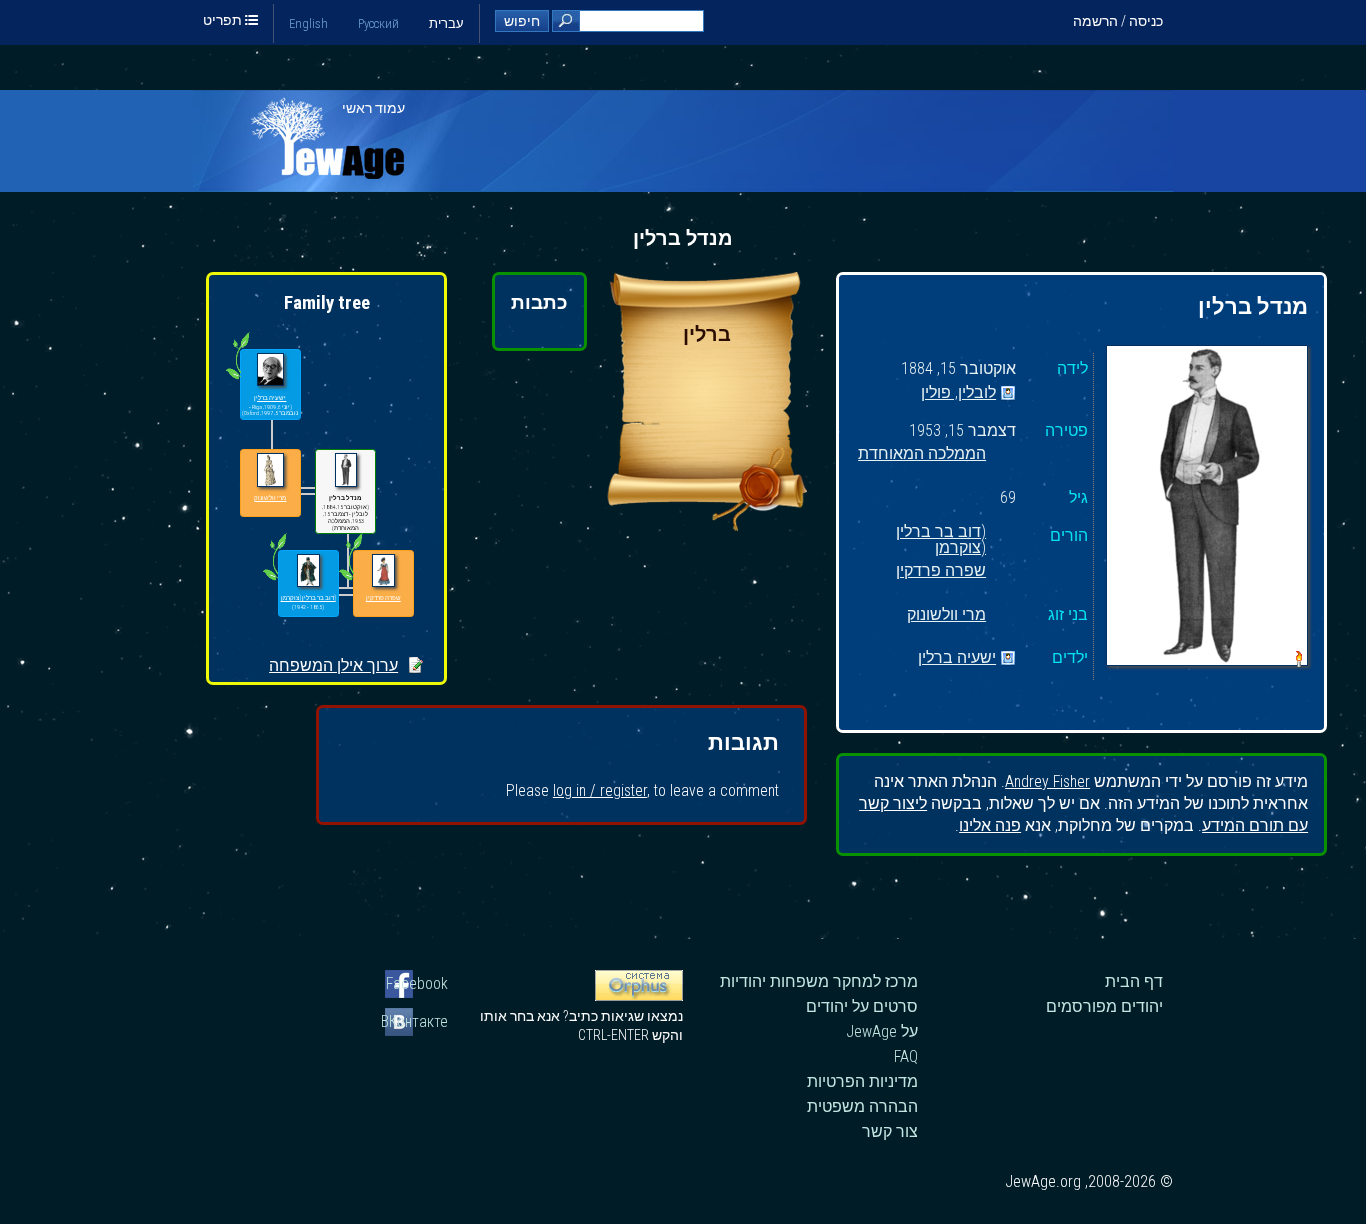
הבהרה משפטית (862, 1106)
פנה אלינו (990, 825)
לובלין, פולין (958, 393)
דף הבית (1134, 981)
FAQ (906, 1056)
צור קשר (890, 1131)
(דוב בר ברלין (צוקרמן (941, 536)
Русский (378, 23)
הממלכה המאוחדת (922, 454)
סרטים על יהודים (862, 1006)
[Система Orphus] (639, 996)
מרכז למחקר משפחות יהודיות (819, 981)
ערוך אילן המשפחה (333, 665)
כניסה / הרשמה (1118, 21)
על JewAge (882, 1031)
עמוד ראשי (373, 108)
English (308, 23)
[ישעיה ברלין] (270, 370)
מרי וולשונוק (946, 615)
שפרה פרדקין (941, 571)
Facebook (417, 983)
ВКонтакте (416, 1021)
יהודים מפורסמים (1104, 1006)
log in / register (600, 790)
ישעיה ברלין (957, 658)
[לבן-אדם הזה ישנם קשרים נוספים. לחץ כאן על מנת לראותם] (274, 580)
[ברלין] (707, 525)
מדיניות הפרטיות (862, 1081)
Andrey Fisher (1047, 781)
